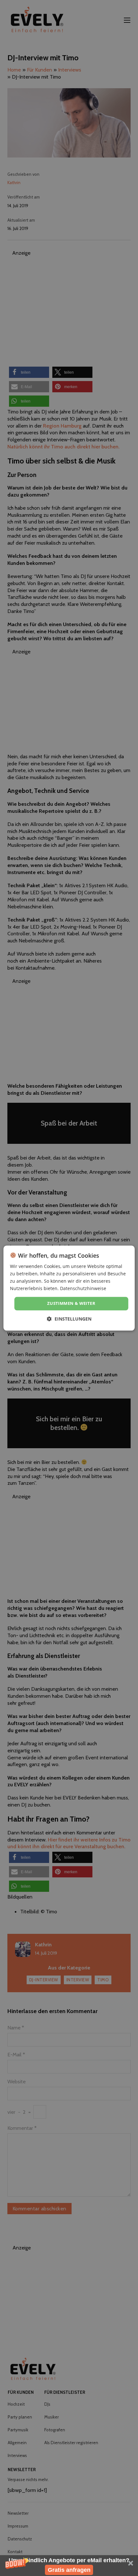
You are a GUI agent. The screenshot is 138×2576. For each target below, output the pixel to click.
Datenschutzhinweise (83, 1288)
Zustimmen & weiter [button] (71, 1304)
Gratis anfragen (69, 2570)
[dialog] (69, 1288)
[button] (69, 2566)
